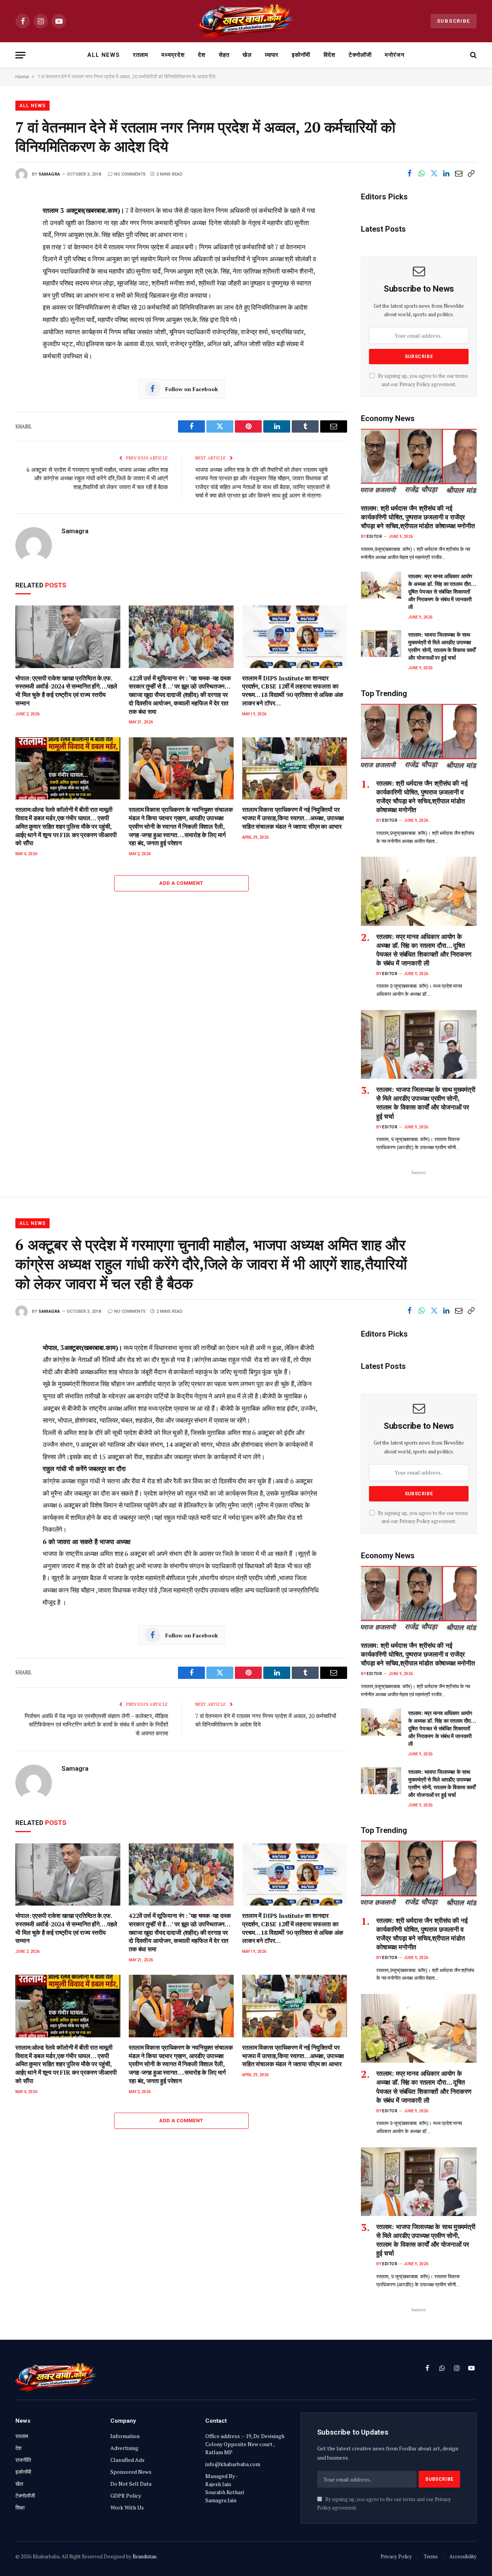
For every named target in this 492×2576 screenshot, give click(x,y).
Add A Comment (181, 883)
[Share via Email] (459, 174)
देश (202, 55)
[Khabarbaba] (246, 21)
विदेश (330, 55)
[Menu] (20, 55)
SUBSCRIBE (454, 21)
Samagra (49, 174)
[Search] (473, 55)
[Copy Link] (471, 174)
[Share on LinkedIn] (446, 174)
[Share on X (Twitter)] (434, 174)
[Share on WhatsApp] (422, 174)
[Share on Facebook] (409, 174)
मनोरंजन (395, 55)
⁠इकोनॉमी (301, 55)
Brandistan (145, 2556)
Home (22, 77)
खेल (247, 55)
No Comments (130, 174)
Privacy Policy (415, 384)
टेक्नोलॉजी (360, 55)
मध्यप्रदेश (173, 55)
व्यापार (272, 55)
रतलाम (141, 55)
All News (104, 55)
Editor (374, 537)
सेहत (224, 55)
